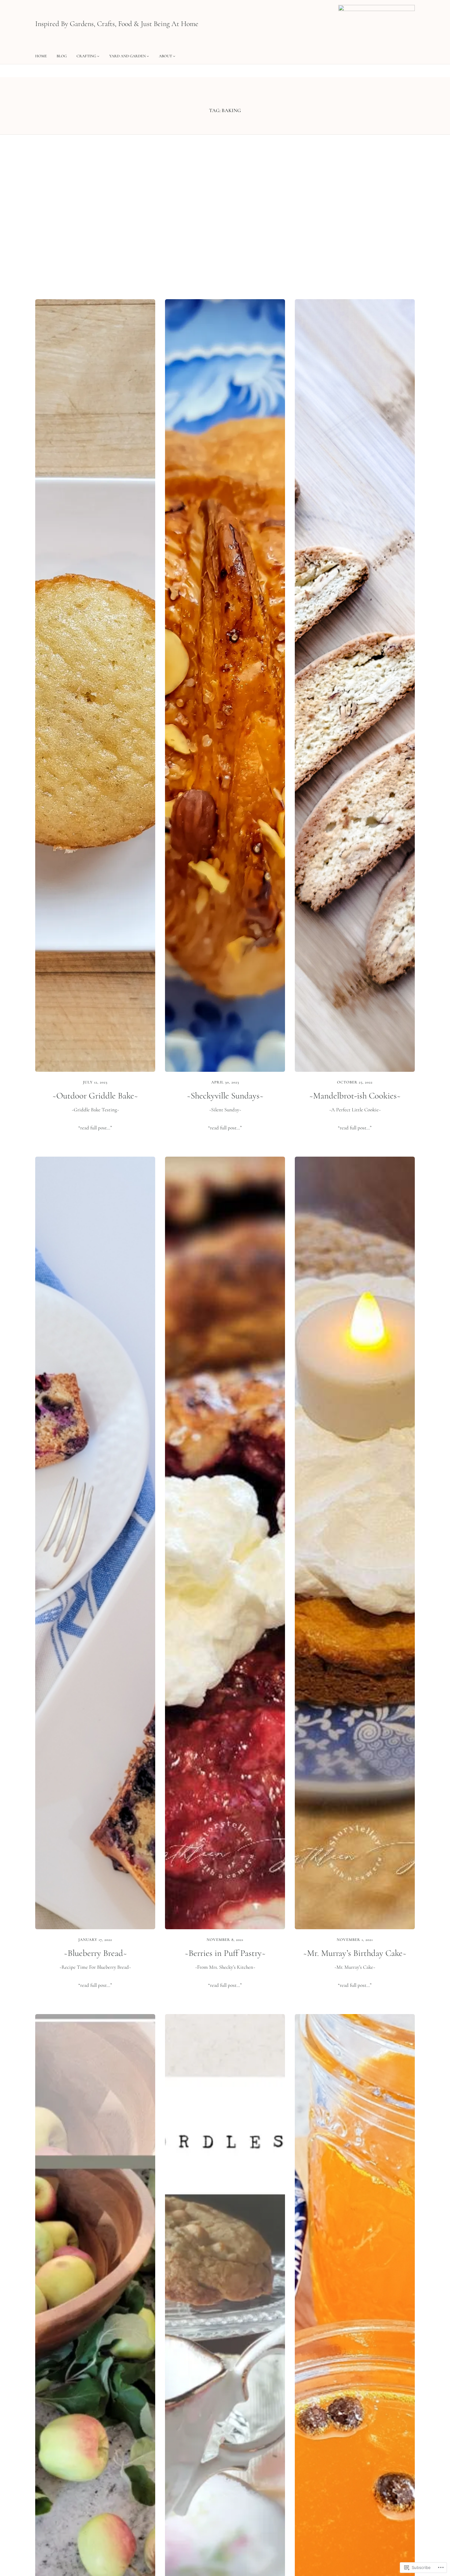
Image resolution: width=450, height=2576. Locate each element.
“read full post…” (95, 1128)
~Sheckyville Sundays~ (225, 1096)
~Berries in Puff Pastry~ (225, 1953)
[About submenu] (174, 56)
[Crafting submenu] (98, 56)
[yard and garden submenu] (148, 56)
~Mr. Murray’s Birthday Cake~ (355, 1953)
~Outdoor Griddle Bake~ (95, 1096)
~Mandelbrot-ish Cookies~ (355, 1096)
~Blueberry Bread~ (95, 1953)
